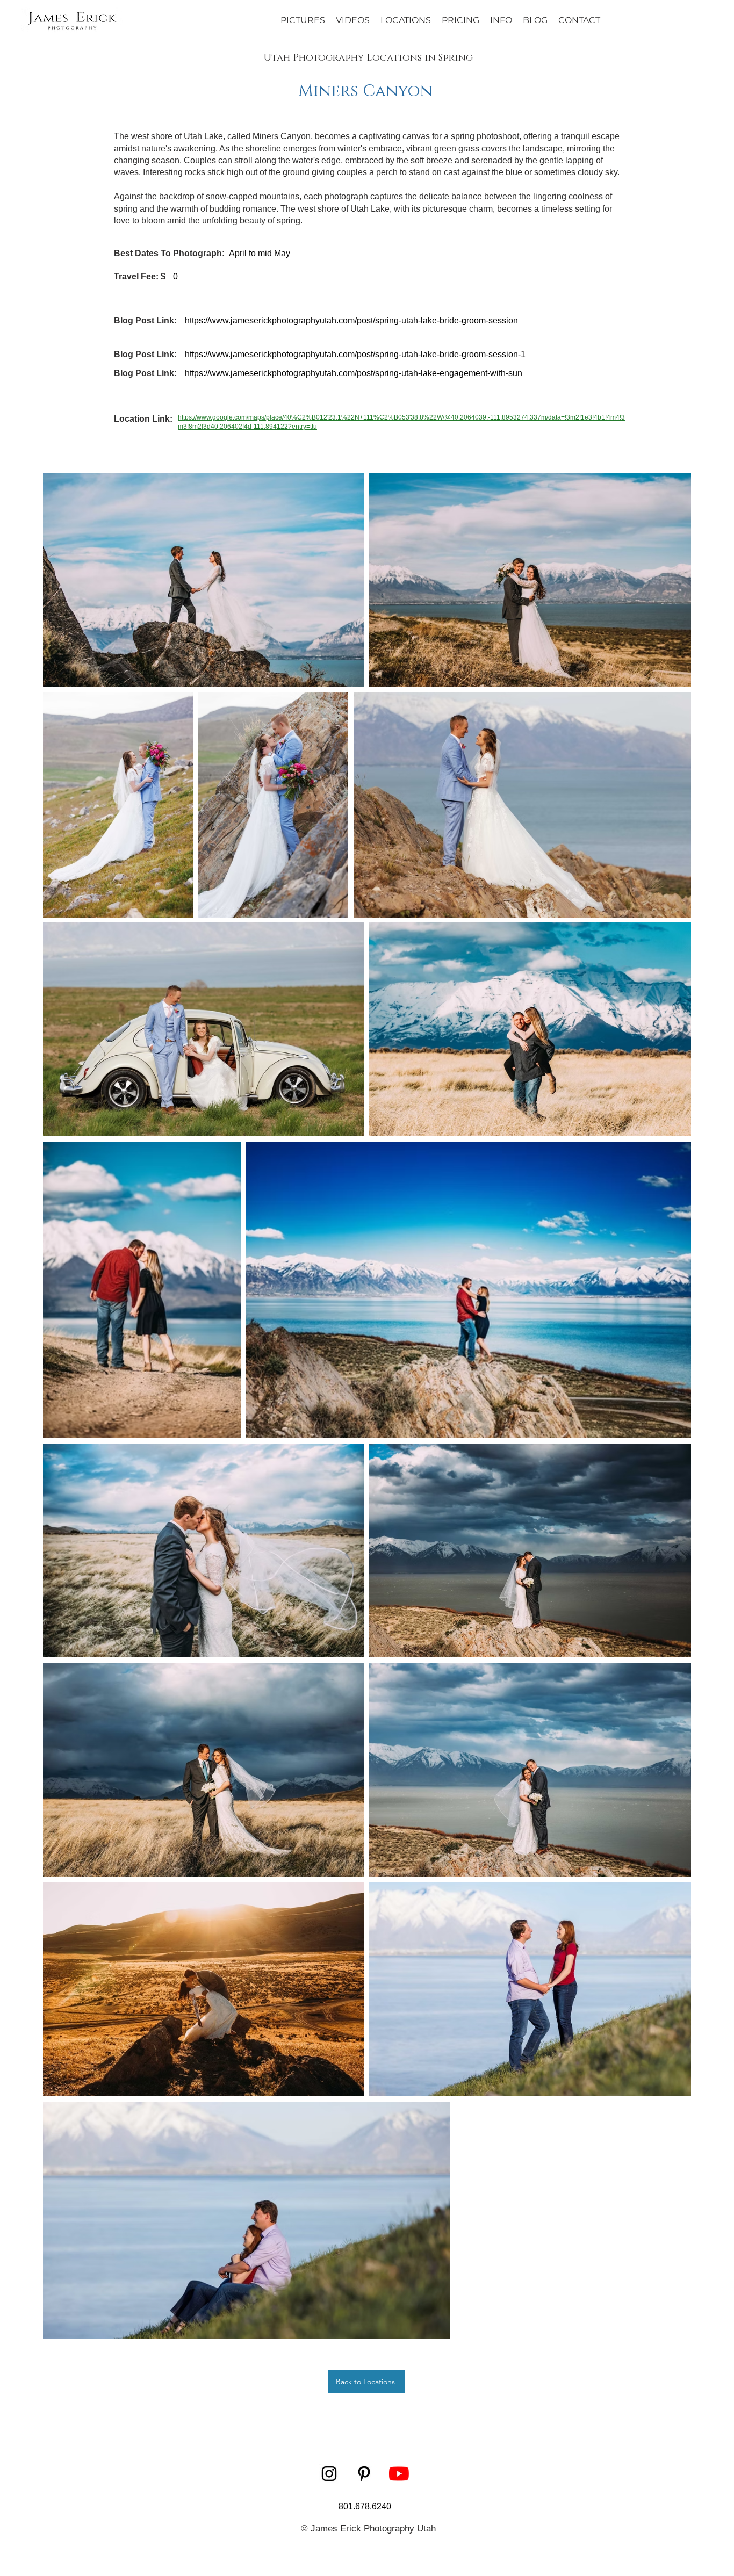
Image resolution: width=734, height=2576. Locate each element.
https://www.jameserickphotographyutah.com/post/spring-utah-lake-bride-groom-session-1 (355, 354)
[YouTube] (399, 2474)
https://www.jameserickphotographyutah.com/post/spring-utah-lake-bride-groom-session (351, 320)
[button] (501, 20)
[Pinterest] (364, 2474)
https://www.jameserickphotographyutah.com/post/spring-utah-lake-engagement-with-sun (354, 373)
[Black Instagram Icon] (329, 2474)
